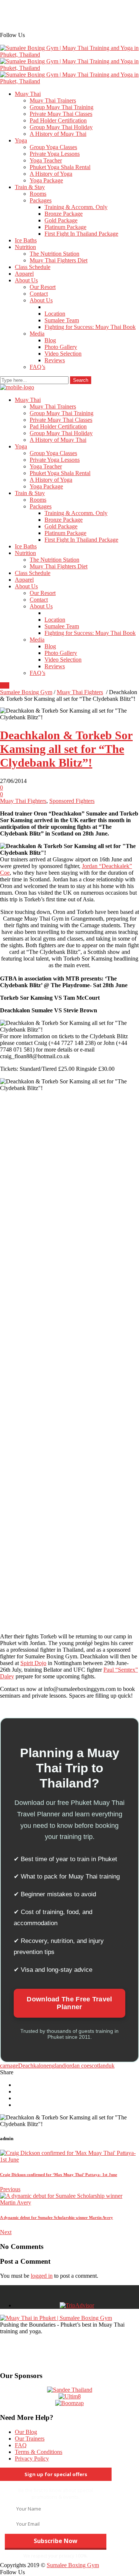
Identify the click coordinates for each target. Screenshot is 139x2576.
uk (112, 2066)
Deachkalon (32, 2066)
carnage (9, 2066)
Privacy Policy (32, 2459)
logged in (42, 2276)
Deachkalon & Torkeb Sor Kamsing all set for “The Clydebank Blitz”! (66, 749)
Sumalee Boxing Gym (26, 692)
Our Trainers (30, 2439)
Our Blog (26, 2432)
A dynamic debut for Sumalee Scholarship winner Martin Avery (57, 2217)
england (56, 2066)
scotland (99, 2066)
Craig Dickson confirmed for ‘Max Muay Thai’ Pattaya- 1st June (59, 2175)
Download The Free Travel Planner (69, 2003)
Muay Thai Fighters (80, 692)
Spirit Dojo (33, 1663)
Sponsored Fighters (72, 801)
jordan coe (77, 2066)
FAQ (21, 2445)
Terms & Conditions (39, 2452)
